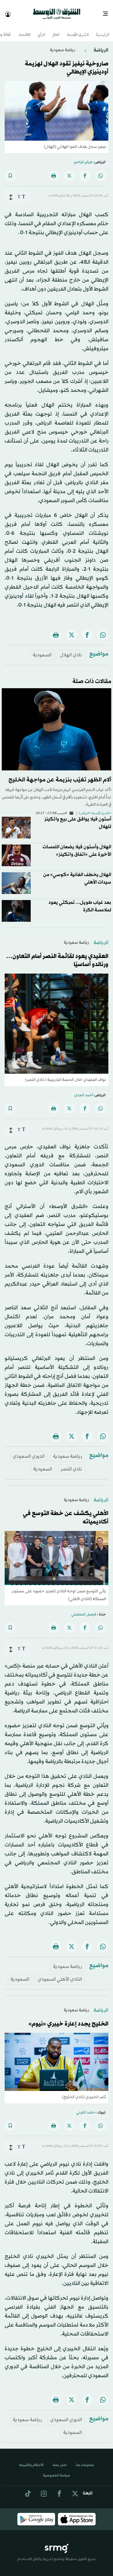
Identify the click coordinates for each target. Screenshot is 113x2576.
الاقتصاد (24, 30)
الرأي (41, 30)
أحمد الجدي (83, 1090)
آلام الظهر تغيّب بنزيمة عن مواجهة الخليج (60, 775)
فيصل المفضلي (84, 1609)
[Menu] (108, 12)
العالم (56, 30)
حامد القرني (85, 2107)
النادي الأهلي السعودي (60, 1974)
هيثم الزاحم (83, 157)
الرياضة (101, 45)
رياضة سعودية (62, 45)
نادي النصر (71, 1464)
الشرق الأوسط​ (78, 30)
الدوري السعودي (29, 1451)
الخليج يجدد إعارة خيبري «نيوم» (68, 2019)
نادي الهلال (71, 650)
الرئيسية (103, 30)
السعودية (42, 650)
